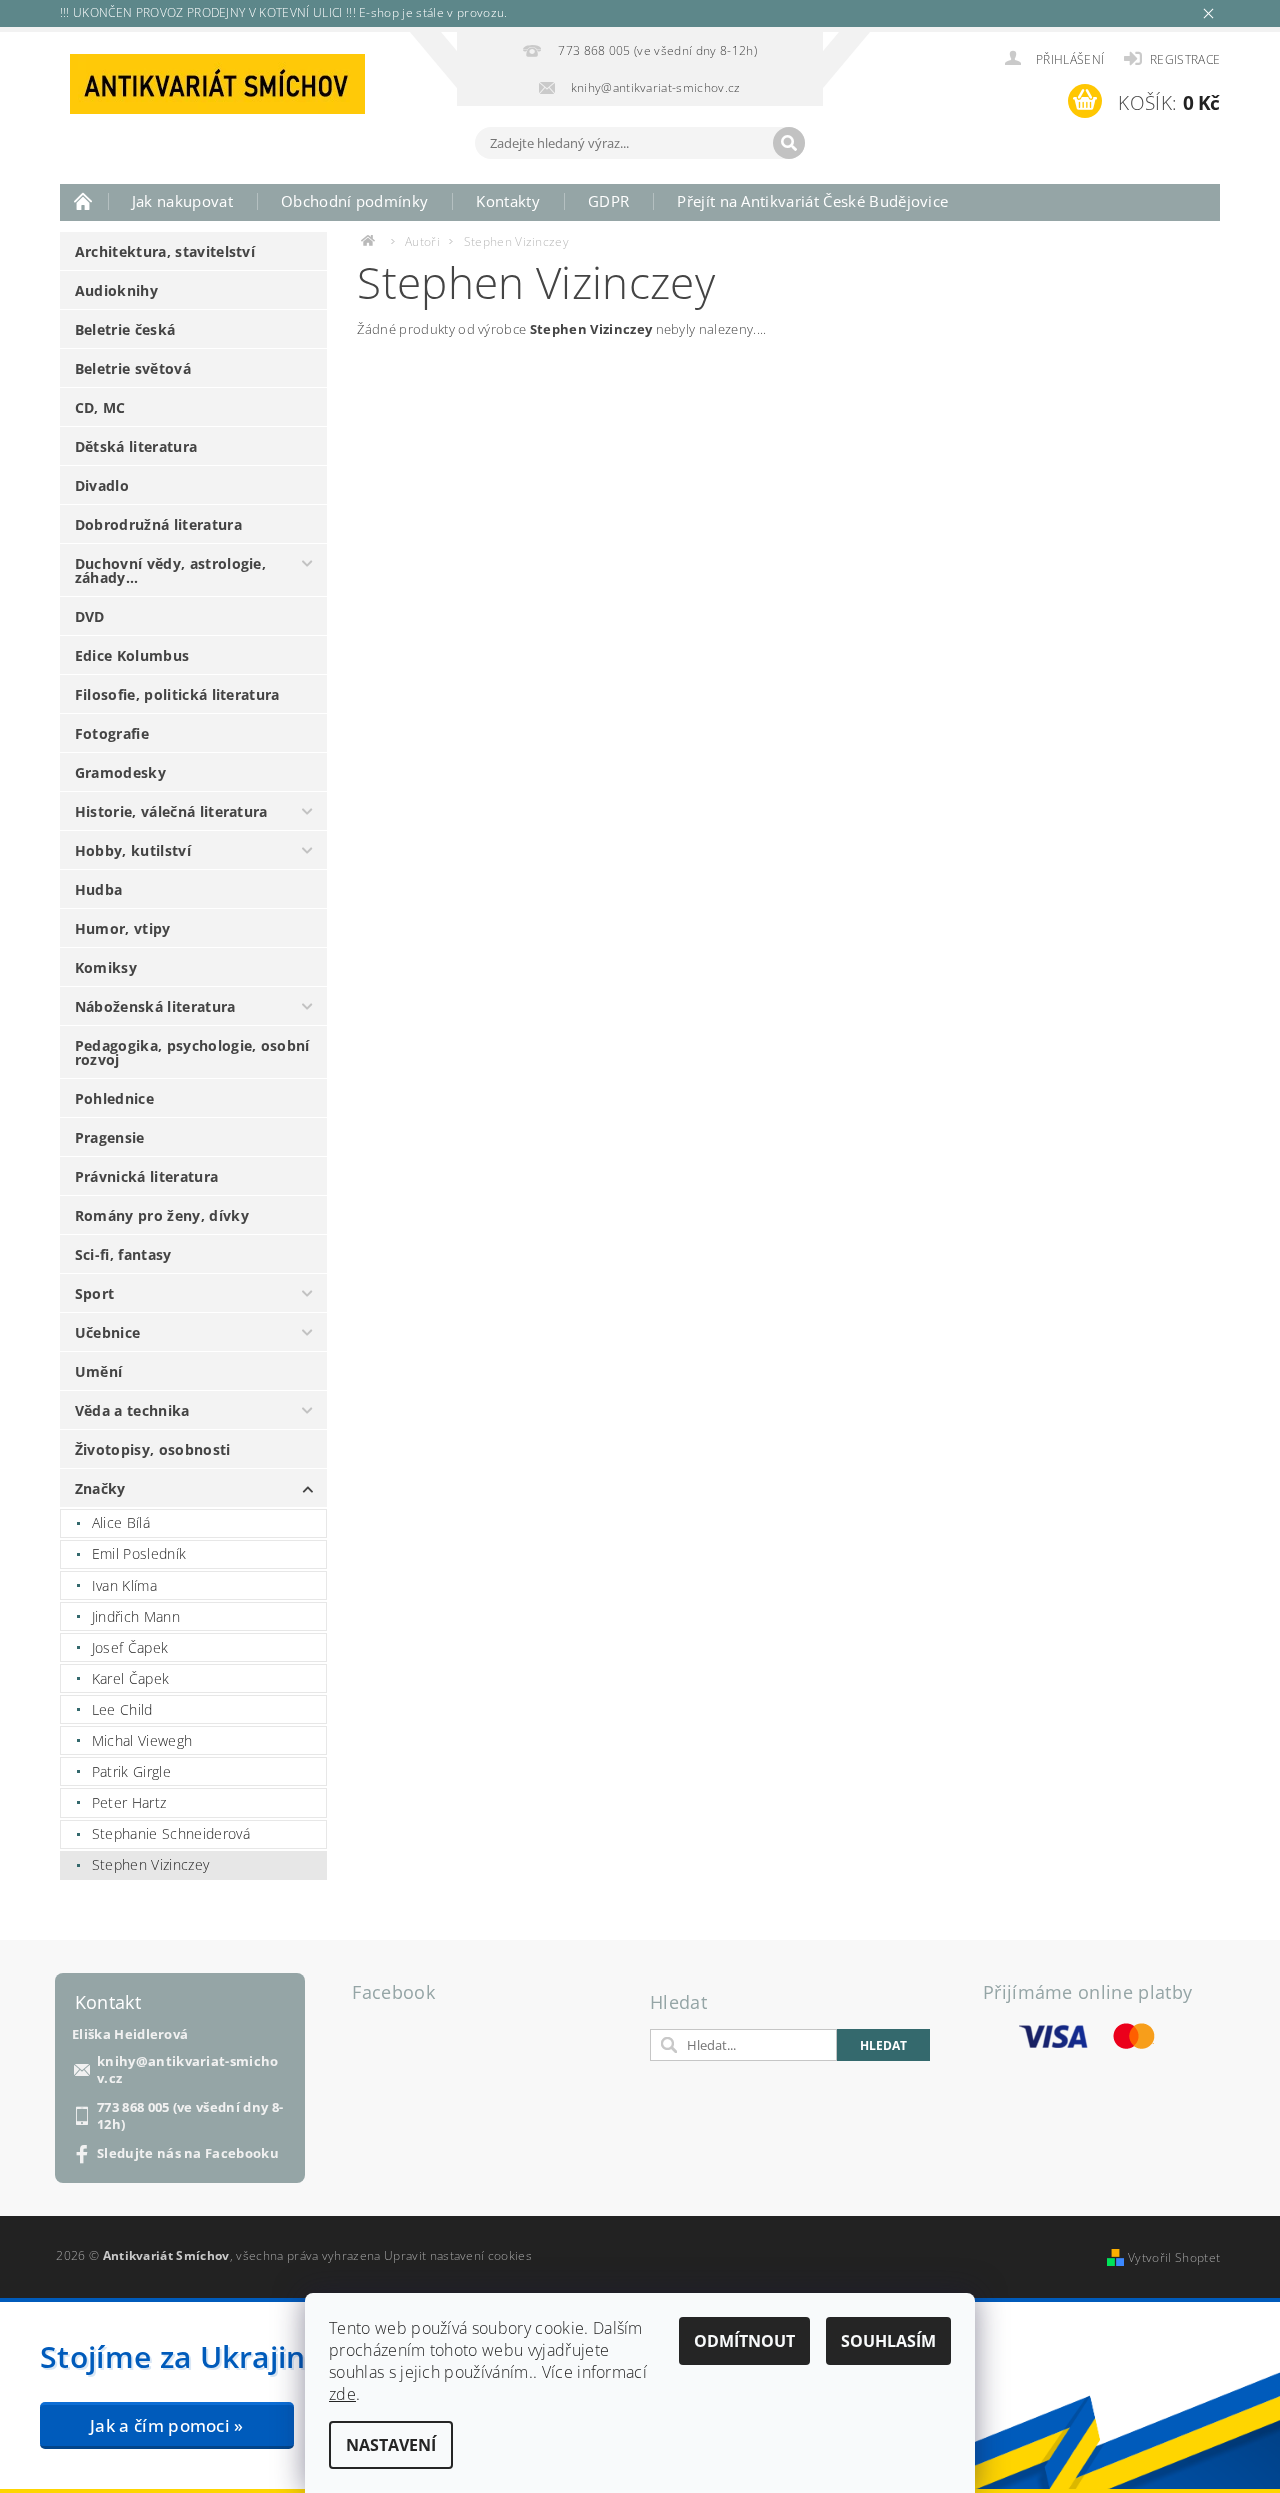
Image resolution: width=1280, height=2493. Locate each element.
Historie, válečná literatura (171, 811)
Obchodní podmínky (354, 201)
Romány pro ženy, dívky (162, 1215)
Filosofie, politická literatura (177, 694)
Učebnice (108, 1332)
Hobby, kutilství (133, 850)
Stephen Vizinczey (150, 1864)
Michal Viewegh (142, 1740)
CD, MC (100, 407)
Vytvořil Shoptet (1174, 2257)
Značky (100, 1488)
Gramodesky (120, 772)
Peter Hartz (129, 1802)
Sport (95, 1293)
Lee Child (122, 1709)
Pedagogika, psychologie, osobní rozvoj (192, 1052)
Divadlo (102, 485)
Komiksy (106, 967)
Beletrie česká (125, 329)
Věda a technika (132, 1410)
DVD (90, 616)
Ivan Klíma (124, 1585)
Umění (99, 1371)
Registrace (1185, 59)
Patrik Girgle (131, 1771)
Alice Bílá (121, 1522)
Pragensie (110, 1137)
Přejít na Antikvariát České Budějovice (812, 201)
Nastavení (391, 2445)
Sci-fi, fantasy (123, 1254)
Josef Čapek (130, 1647)
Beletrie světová (133, 368)
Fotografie (112, 733)
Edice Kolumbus (132, 655)
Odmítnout (744, 2341)
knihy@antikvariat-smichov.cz (188, 2070)
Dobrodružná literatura (158, 524)
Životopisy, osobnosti (153, 1449)
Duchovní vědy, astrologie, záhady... (170, 570)
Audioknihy (116, 290)
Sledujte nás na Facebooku (188, 2153)
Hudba (99, 889)
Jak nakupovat (182, 201)
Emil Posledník (139, 1553)
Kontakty (508, 201)
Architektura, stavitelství (165, 251)
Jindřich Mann (136, 1616)
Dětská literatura (136, 446)
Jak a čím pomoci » (167, 2425)
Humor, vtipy (123, 928)
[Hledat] (789, 143)
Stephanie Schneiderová (171, 1833)
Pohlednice (114, 1098)
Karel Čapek (131, 1678)
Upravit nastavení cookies (458, 2255)
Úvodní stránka (84, 201)
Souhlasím (888, 2341)
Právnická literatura (146, 1176)
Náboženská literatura (155, 1006)
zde (342, 2394)
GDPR (608, 201)
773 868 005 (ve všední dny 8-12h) (190, 2116)
